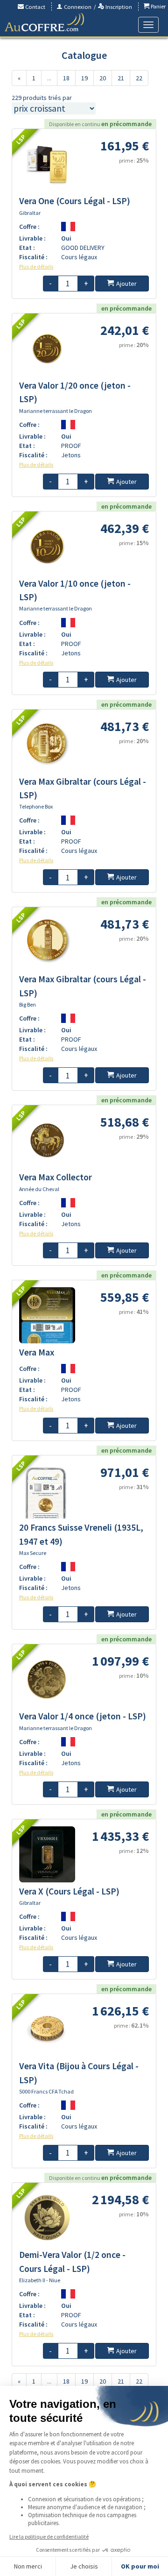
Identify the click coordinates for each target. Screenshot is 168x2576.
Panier (157, 6)
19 (84, 78)
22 (139, 78)
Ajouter (126, 284)
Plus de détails (36, 266)
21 (121, 78)
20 (103, 78)
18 (66, 78)
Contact (35, 7)
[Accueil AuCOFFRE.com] (44, 22)
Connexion (77, 7)
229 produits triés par (42, 98)
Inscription (118, 7)
